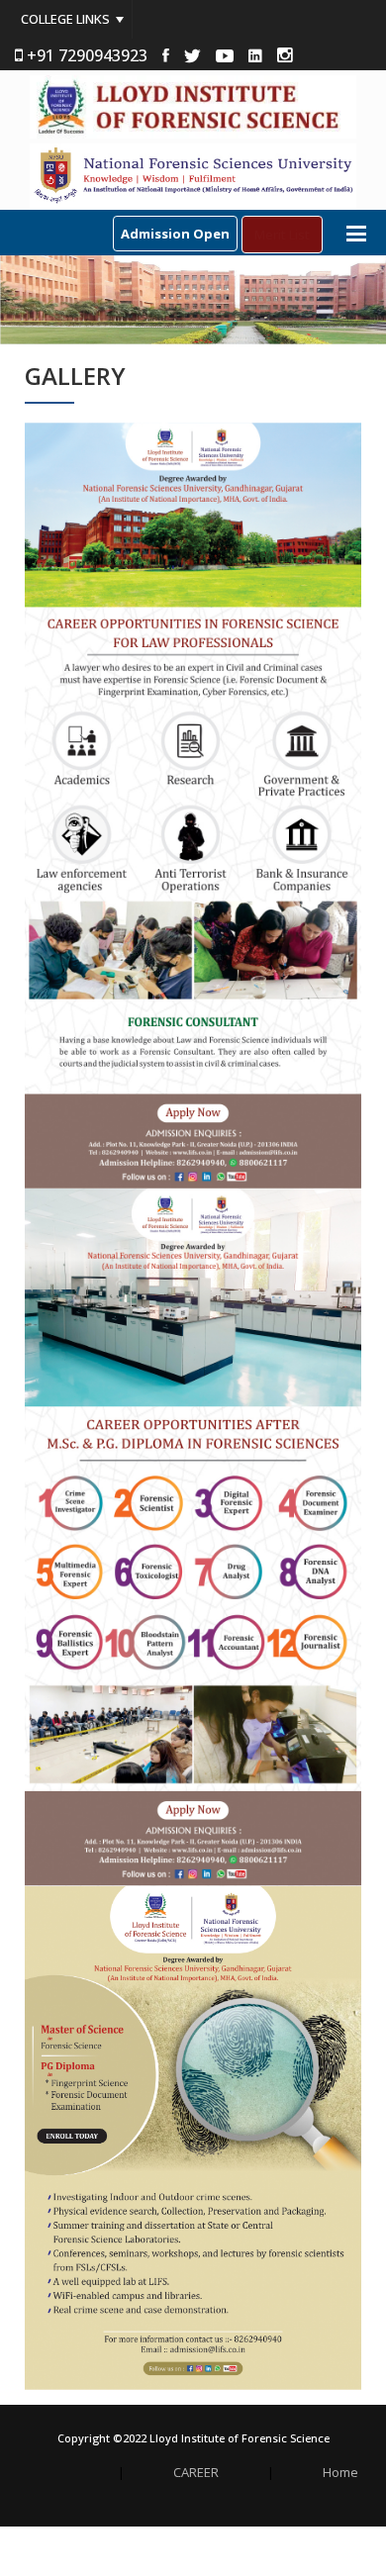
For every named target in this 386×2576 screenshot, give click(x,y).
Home (340, 2473)
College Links (65, 19)
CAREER (196, 2473)
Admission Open (175, 234)
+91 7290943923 (85, 55)
